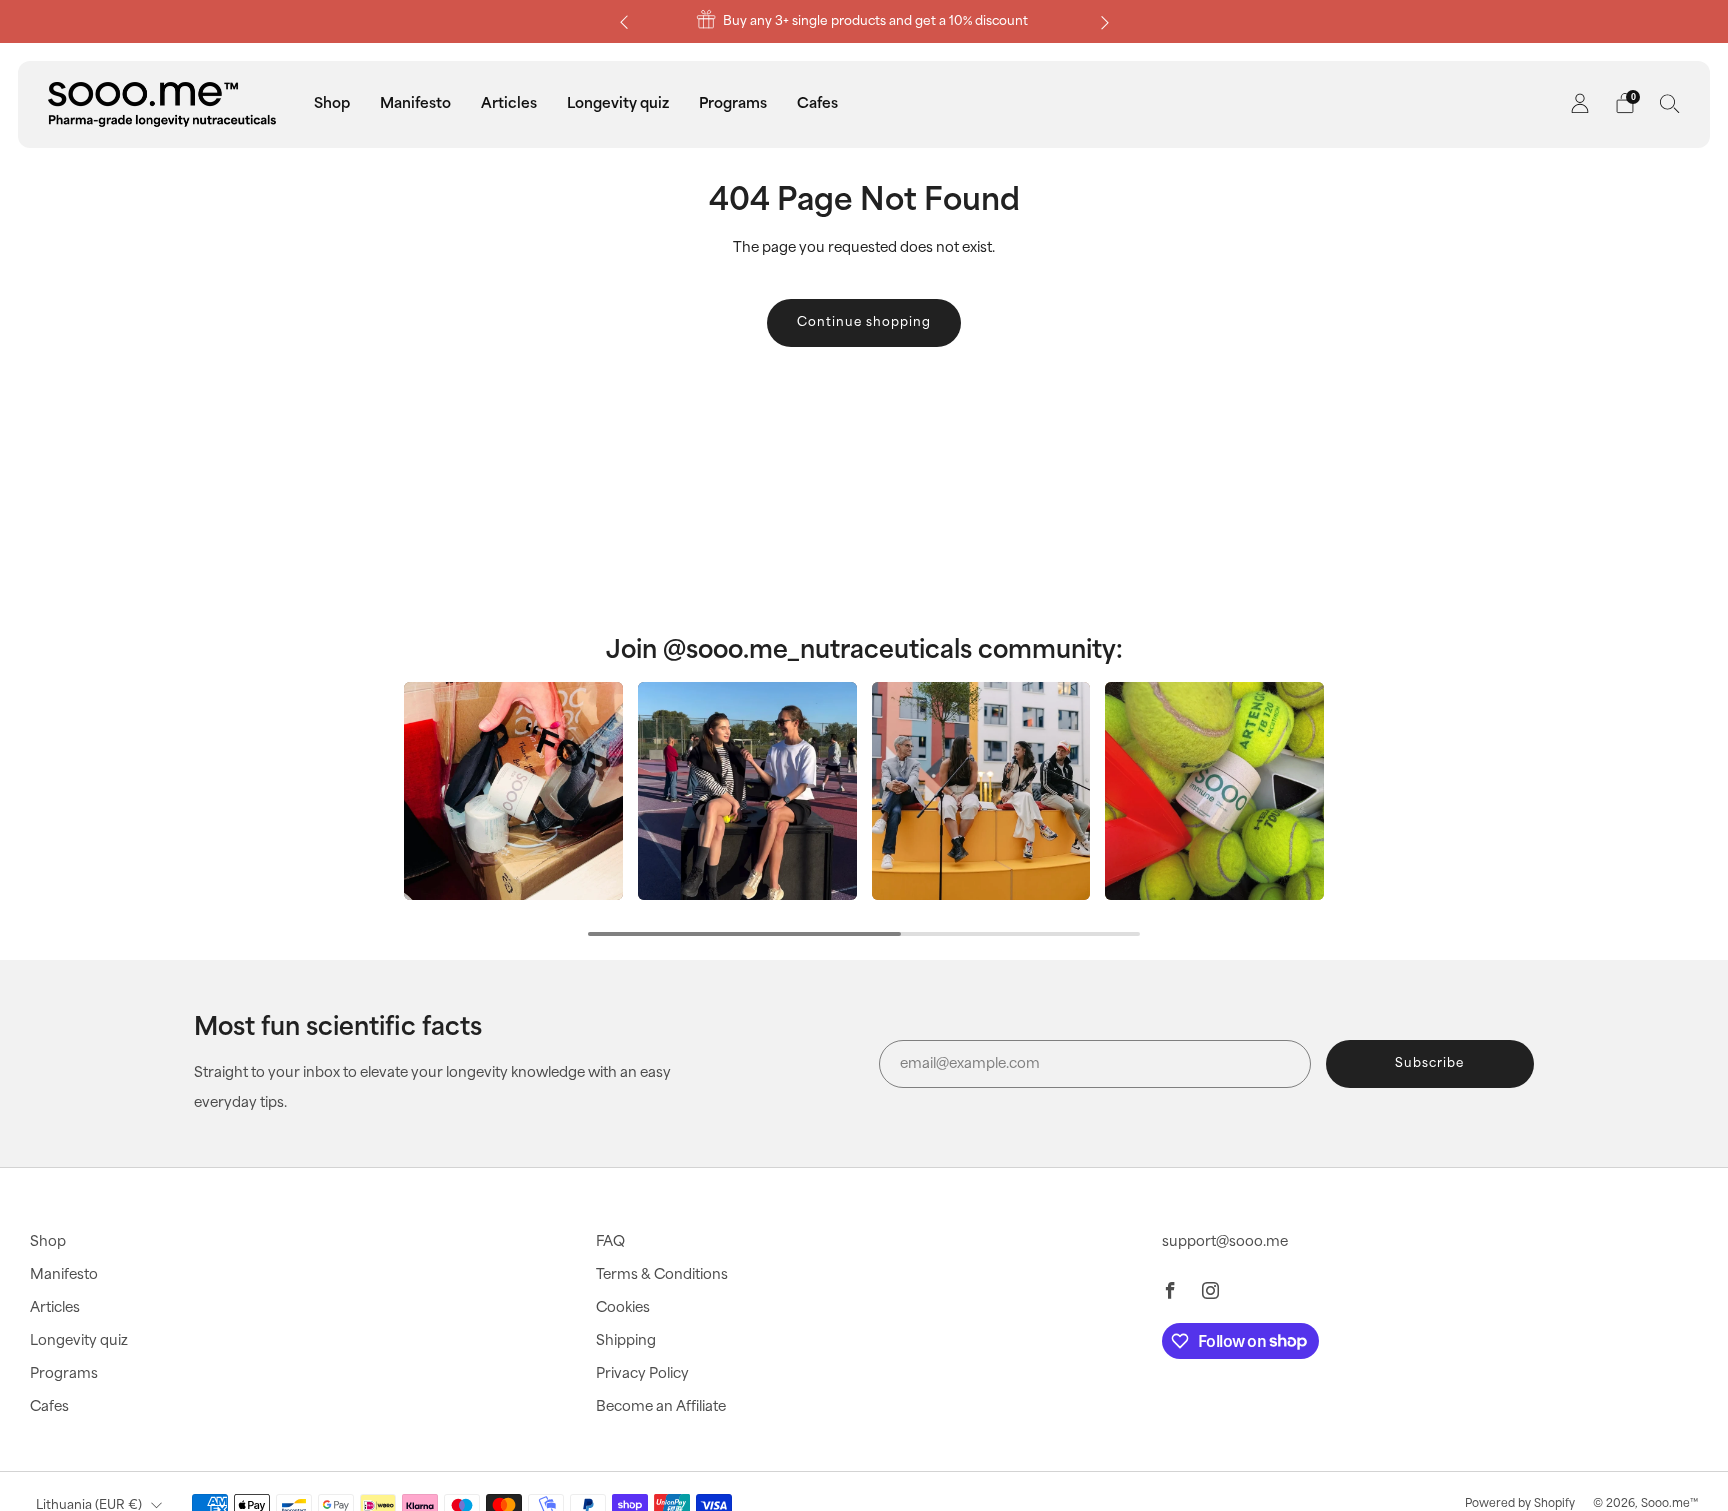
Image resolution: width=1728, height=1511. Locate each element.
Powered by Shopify (1520, 1504)
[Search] (1670, 103)
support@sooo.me (1225, 1242)
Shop (332, 103)
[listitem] (864, 21)
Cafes (817, 103)
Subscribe (1429, 1063)
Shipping (626, 1341)
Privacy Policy (642, 1374)
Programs (733, 103)
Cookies (623, 1308)
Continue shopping (864, 322)
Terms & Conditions (662, 1275)
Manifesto (415, 103)
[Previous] (624, 21)
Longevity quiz (618, 103)
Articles (509, 103)
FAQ (610, 1242)
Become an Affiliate (661, 1407)
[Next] (1105, 21)
